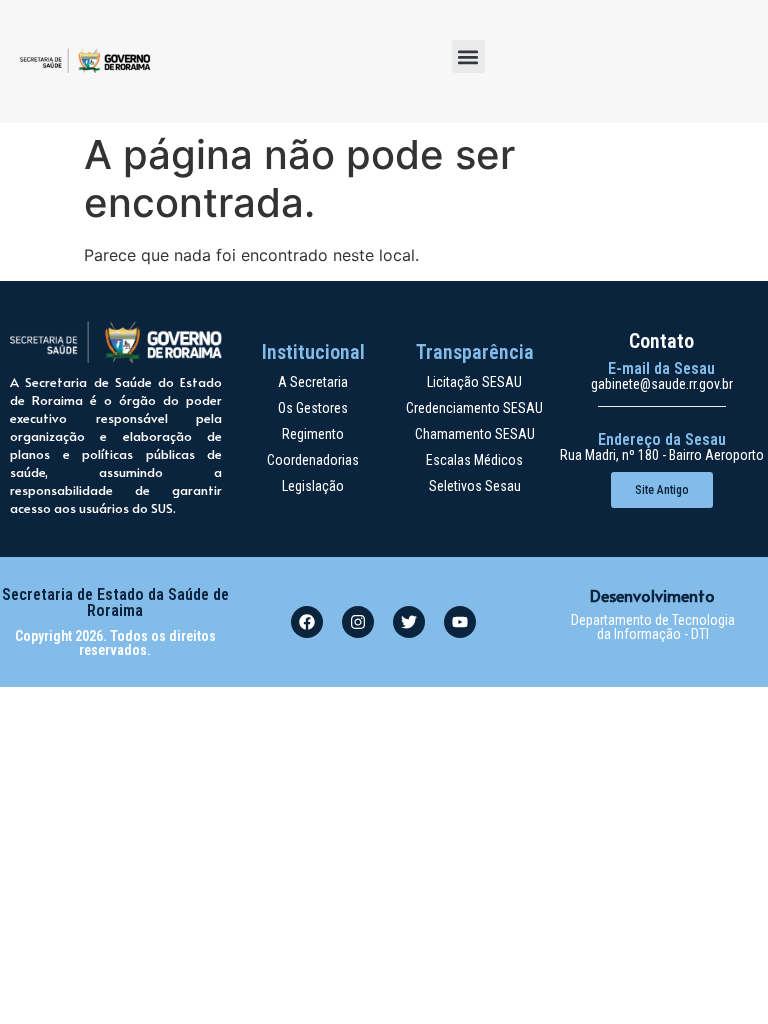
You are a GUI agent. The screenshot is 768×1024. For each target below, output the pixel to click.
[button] (468, 56)
